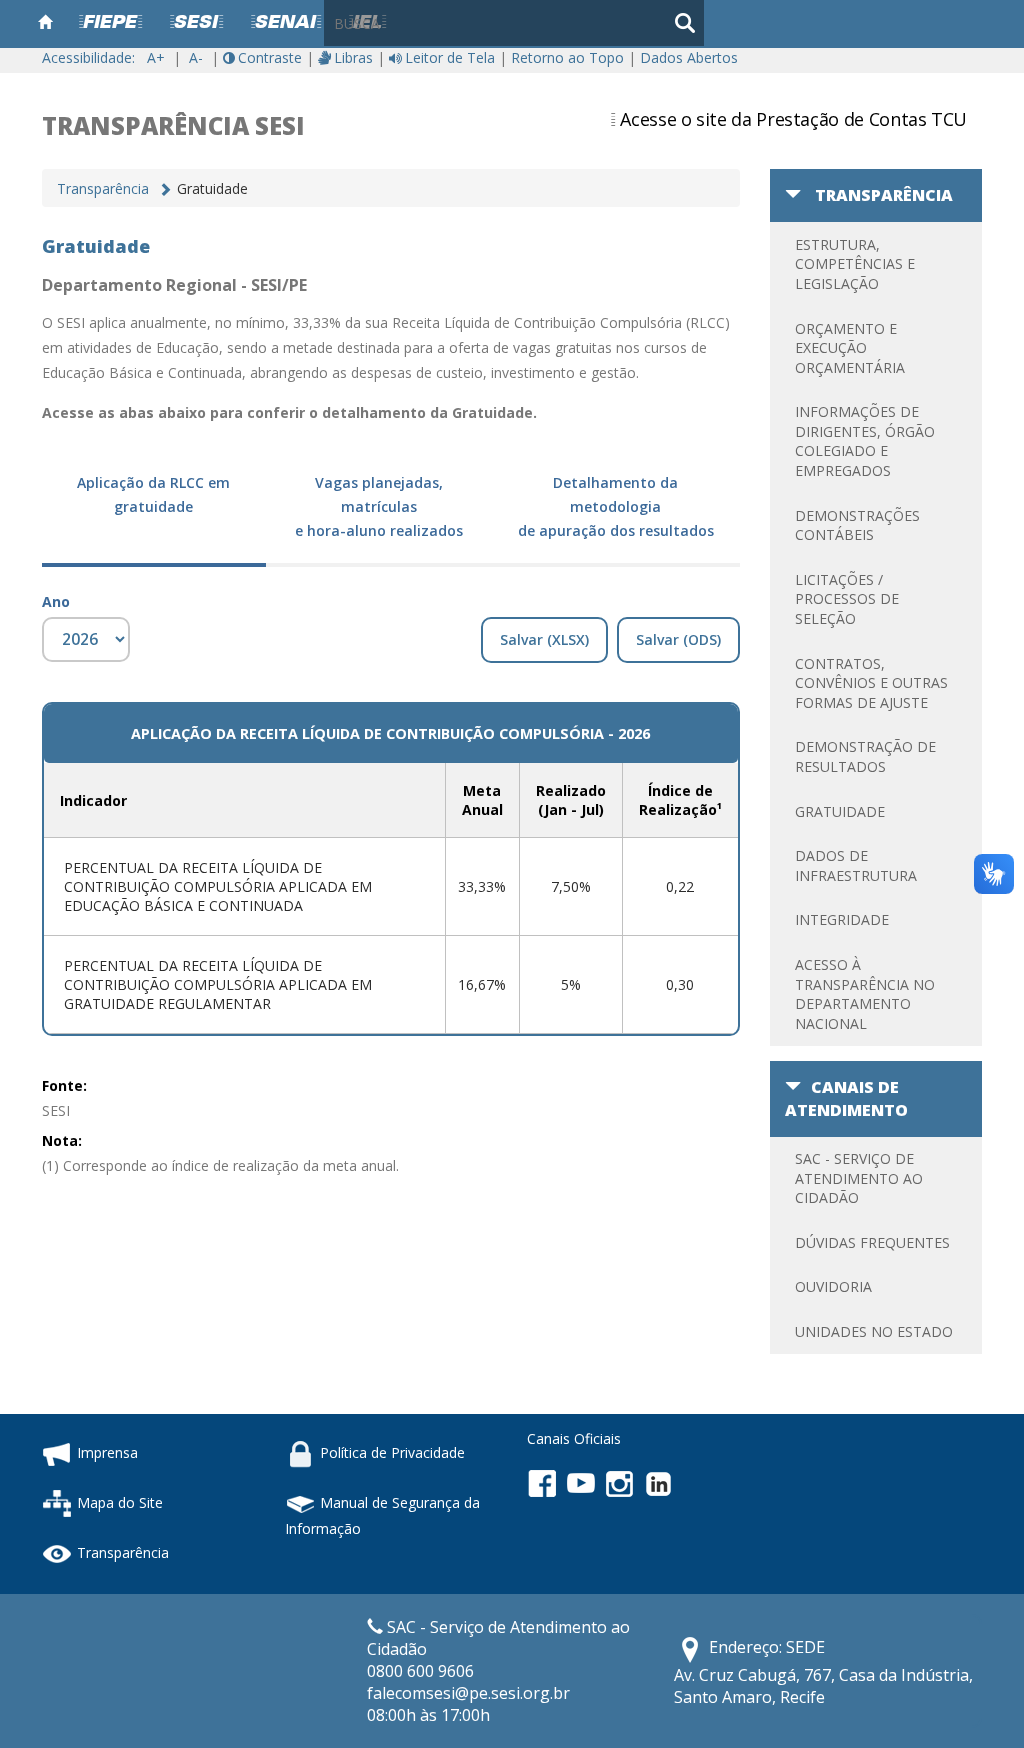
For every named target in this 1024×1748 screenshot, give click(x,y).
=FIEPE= (110, 23)
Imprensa (107, 1452)
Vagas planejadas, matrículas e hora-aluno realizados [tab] (379, 506)
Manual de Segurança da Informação (382, 1515)
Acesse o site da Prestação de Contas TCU (793, 119)
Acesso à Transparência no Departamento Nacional (865, 994)
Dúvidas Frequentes (872, 1242)
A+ (156, 57)
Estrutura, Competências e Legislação (855, 264)
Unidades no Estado (874, 1331)
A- (196, 57)
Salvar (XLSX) (544, 639)
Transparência (103, 188)
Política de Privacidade (392, 1452)
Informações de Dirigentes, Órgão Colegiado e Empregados (865, 441)
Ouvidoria (833, 1286)
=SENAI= (286, 23)
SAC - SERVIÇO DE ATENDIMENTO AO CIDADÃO (859, 1178)
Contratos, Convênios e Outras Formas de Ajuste (871, 683)
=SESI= (196, 23)
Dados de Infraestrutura (856, 865)
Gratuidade (840, 811)
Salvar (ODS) (678, 639)
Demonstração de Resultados (865, 756)
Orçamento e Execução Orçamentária (850, 348)
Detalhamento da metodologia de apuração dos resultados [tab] (616, 506)
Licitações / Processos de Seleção (847, 599)
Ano (56, 601)
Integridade (842, 919)
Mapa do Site (120, 1502)
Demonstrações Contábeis (857, 525)
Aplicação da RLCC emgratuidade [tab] (153, 494)
